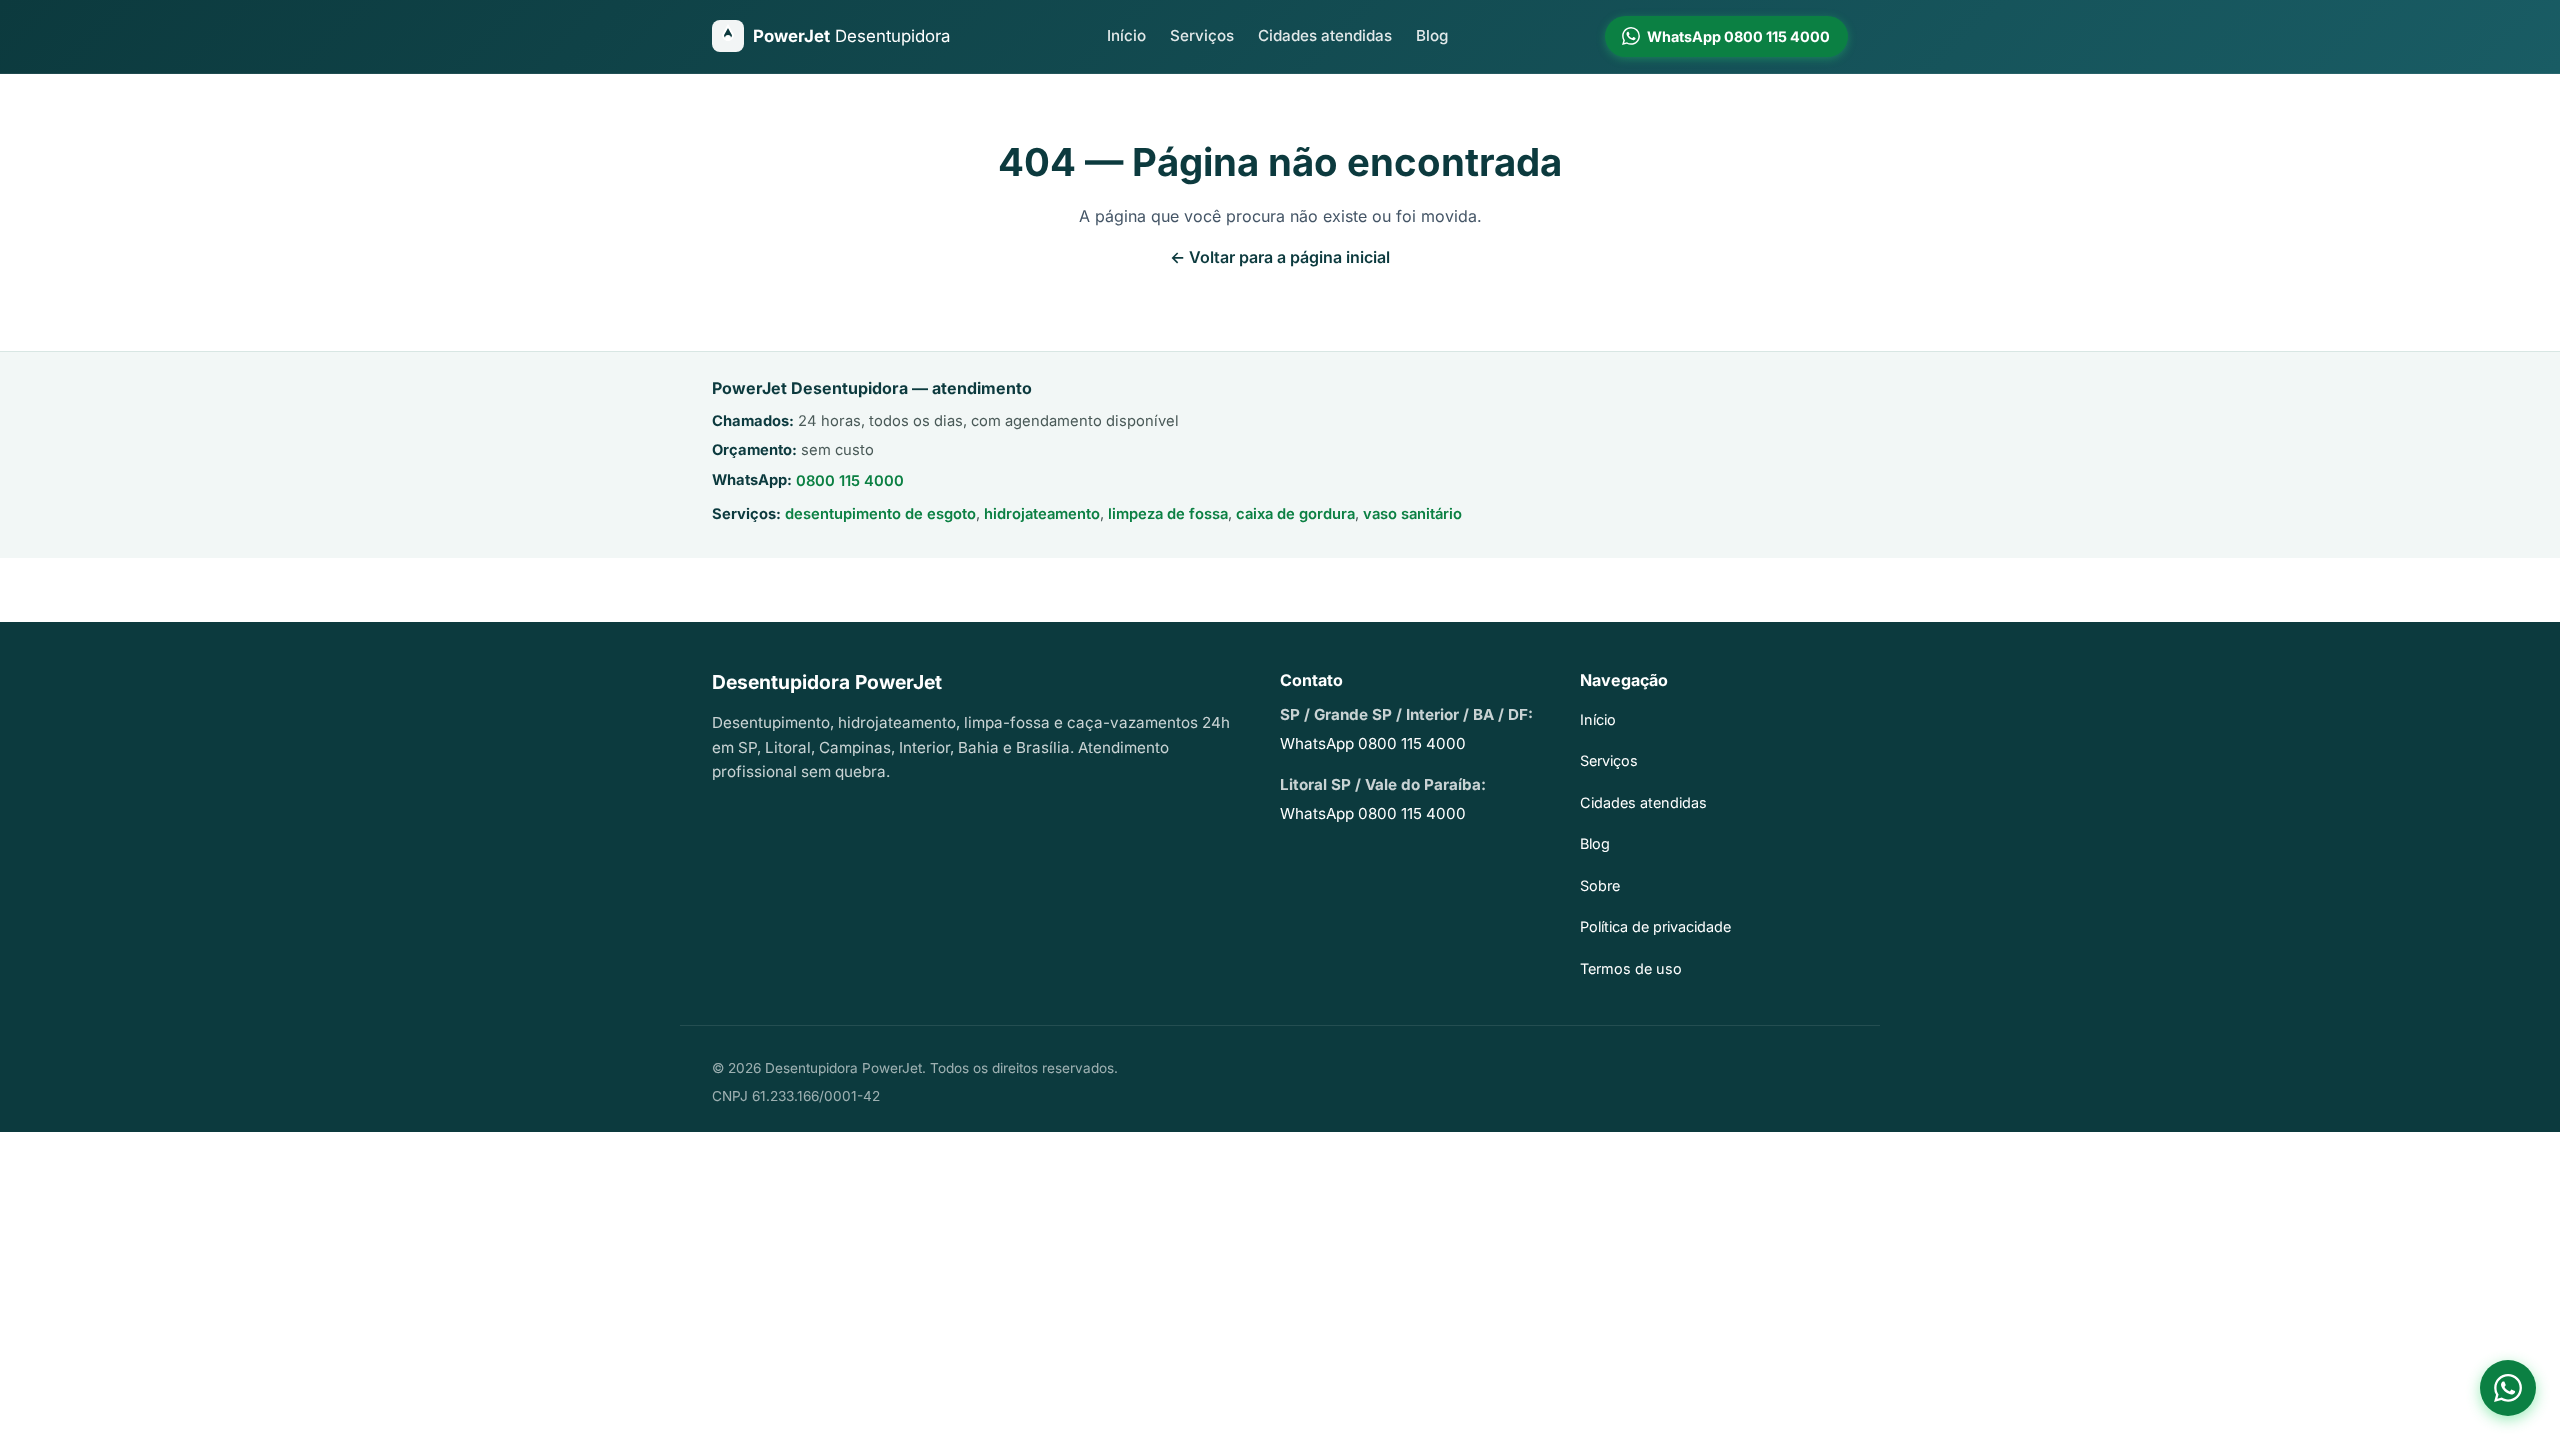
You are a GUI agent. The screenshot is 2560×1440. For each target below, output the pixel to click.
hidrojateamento (1042, 514)
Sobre (1600, 885)
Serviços (1202, 35)
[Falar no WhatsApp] (2508, 1388)
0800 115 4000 (850, 481)
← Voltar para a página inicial (1280, 257)
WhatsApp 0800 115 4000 (1373, 743)
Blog (1432, 35)
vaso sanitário (1412, 514)
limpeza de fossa (1168, 514)
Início (1126, 35)
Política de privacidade (1655, 926)
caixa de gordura (1295, 514)
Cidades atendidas (1325, 35)
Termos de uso (1631, 968)
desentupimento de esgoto (880, 514)
